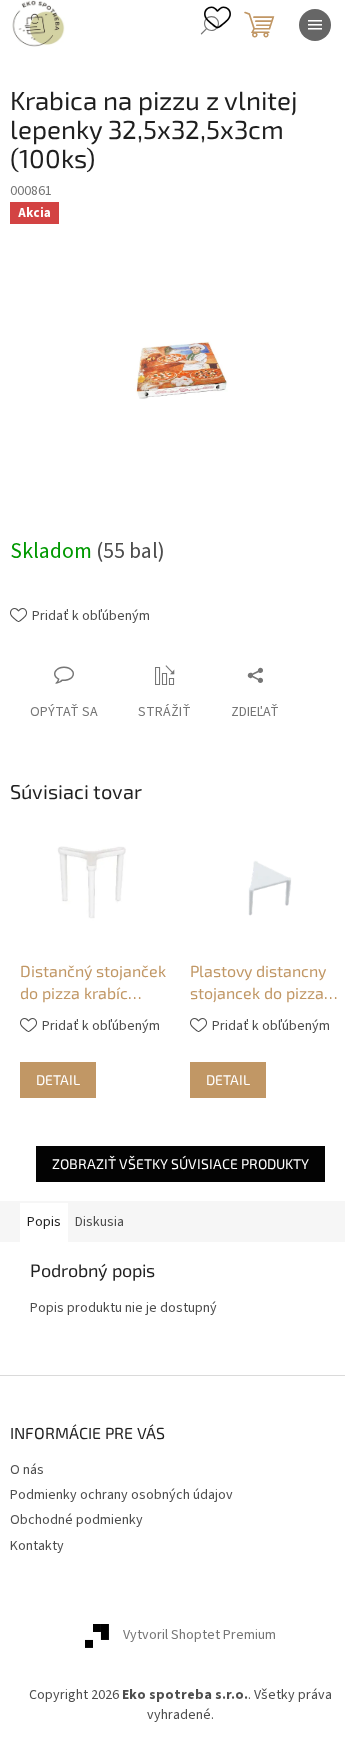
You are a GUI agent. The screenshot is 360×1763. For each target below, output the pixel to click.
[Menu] (315, 25)
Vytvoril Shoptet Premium (199, 1636)
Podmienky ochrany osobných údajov (121, 1495)
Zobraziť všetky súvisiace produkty (180, 1163)
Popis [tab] (44, 1222)
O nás (27, 1470)
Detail (58, 1079)
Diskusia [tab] (99, 1222)
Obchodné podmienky (76, 1520)
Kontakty (37, 1546)
